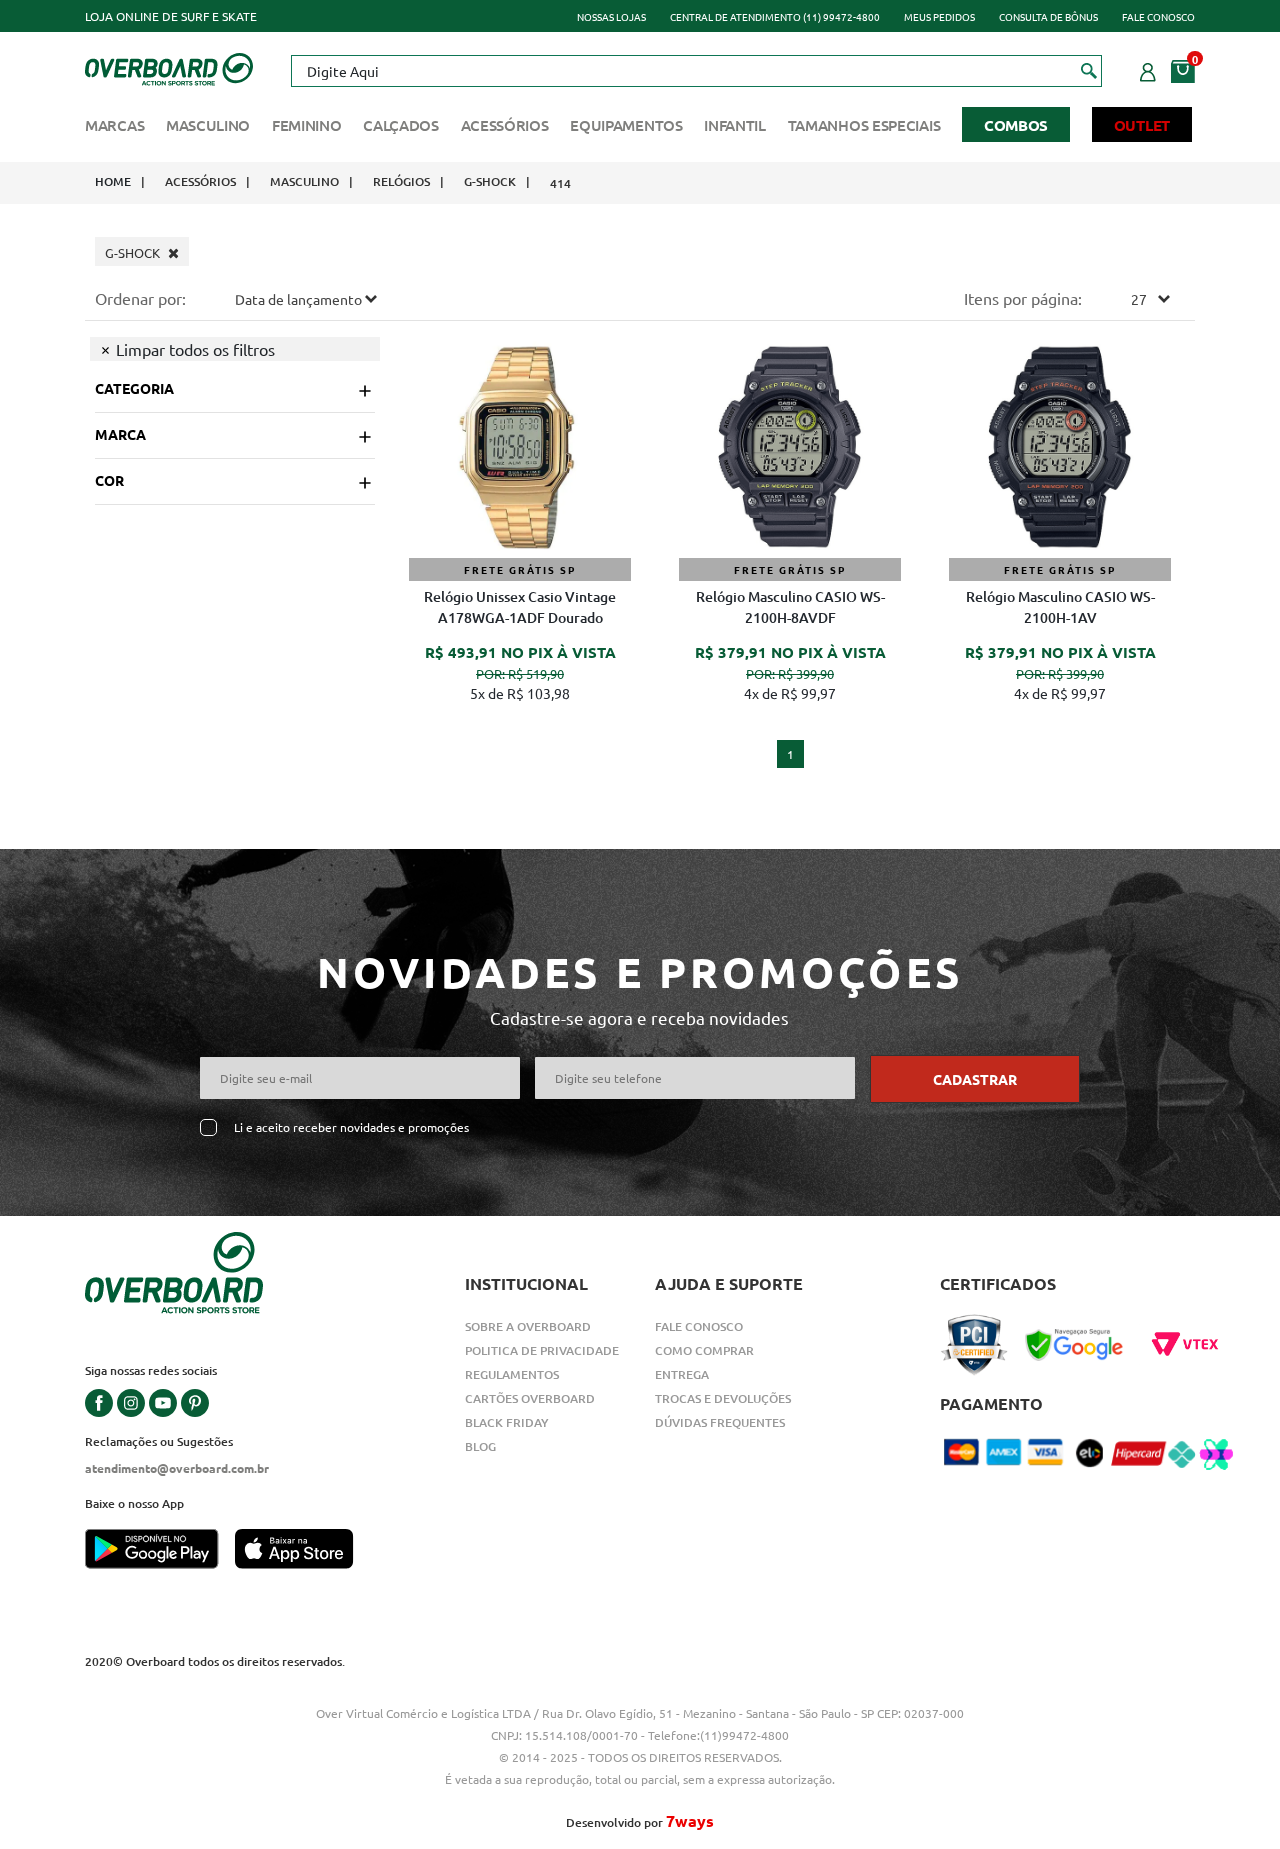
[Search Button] (1089, 70)
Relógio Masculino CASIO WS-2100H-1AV (1060, 607)
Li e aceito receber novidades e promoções (351, 1127)
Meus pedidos (939, 16)
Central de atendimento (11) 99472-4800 (775, 16)
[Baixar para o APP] (160, 1551)
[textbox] (696, 71)
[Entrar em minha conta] (1148, 69)
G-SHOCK (490, 181)
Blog (480, 1446)
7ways (690, 1820)
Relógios (401, 181)
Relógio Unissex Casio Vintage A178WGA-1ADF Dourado (520, 607)
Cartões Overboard (530, 1398)
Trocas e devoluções (723, 1398)
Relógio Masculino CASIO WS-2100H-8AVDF (790, 607)
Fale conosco (1158, 16)
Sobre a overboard (528, 1326)
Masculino (208, 125)
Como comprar (704, 1350)
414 (560, 183)
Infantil (735, 125)
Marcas (114, 125)
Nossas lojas (611, 16)
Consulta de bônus (1048, 16)
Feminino (307, 125)
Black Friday (507, 1422)
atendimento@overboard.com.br (177, 1468)
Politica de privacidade (542, 1350)
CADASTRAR (975, 1079)
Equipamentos (626, 125)
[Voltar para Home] (169, 67)
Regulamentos (512, 1374)
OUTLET (1142, 125)
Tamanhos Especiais (864, 125)
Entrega (682, 1374)
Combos (1016, 125)
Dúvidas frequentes (720, 1422)
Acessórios (505, 125)
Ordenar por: (140, 298)
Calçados (401, 125)
